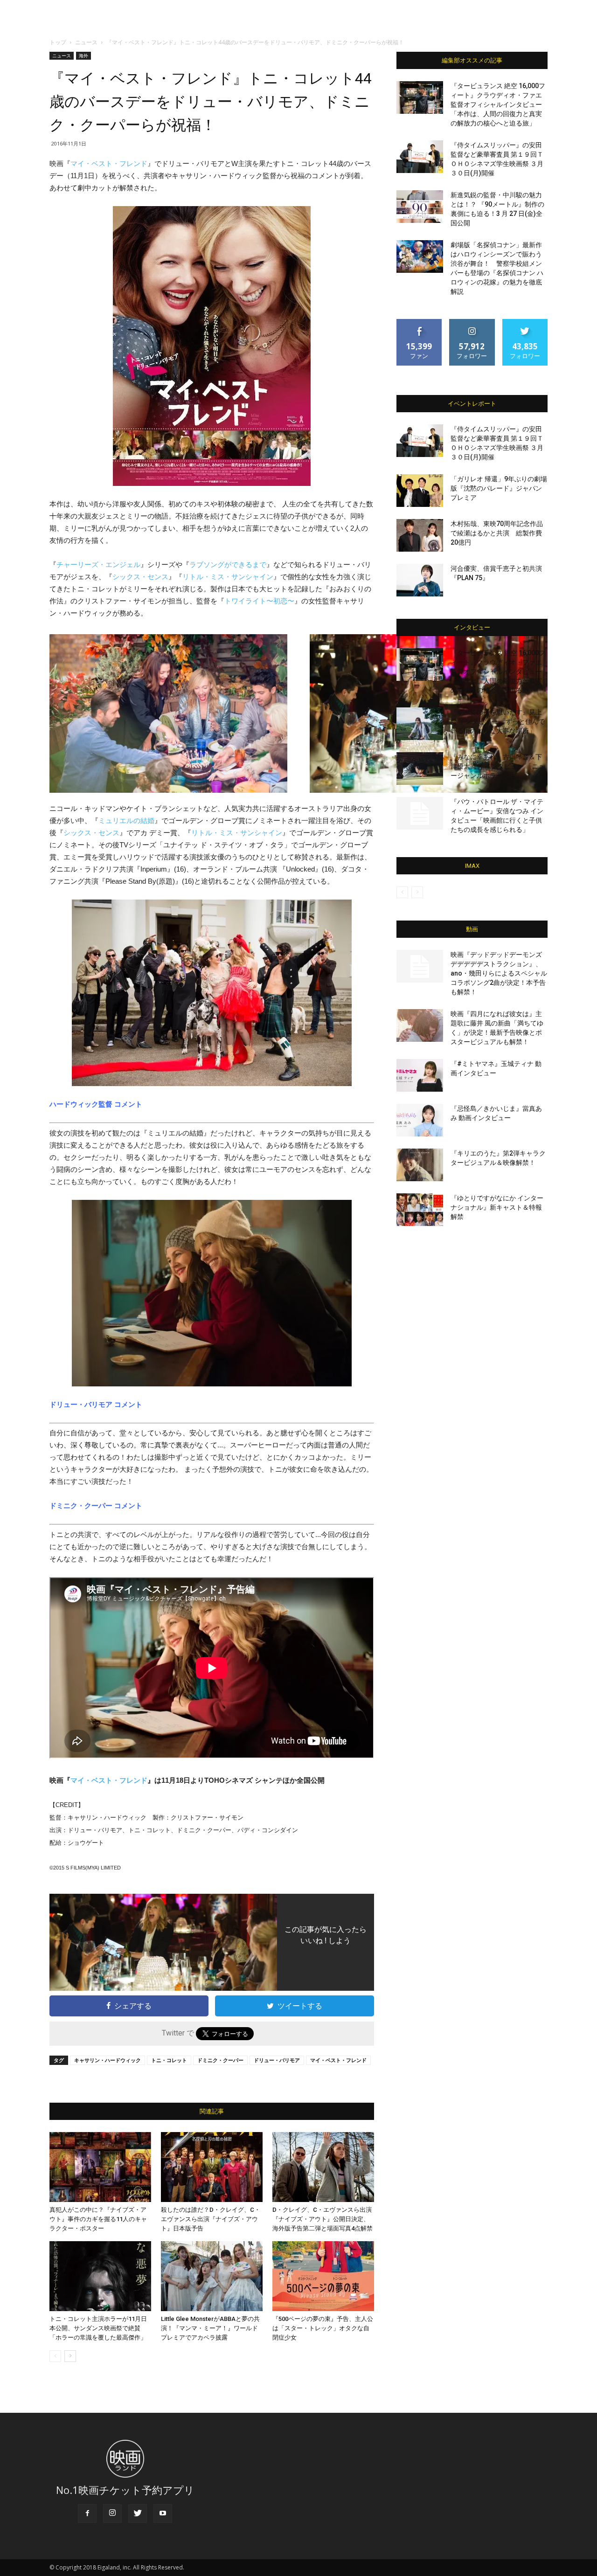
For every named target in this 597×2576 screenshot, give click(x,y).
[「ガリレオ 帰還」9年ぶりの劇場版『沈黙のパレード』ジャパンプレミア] (420, 491)
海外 (83, 55)
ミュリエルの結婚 (126, 821)
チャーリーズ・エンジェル (98, 564)
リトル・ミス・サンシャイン (228, 577)
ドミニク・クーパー (220, 2060)
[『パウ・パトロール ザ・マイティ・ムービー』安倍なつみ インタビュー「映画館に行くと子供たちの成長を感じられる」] (420, 813)
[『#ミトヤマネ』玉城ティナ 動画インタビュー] (420, 1075)
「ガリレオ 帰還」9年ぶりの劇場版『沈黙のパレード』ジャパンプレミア (499, 488)
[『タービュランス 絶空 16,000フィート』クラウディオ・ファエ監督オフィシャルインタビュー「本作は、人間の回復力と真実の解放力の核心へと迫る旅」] (420, 97)
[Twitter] (138, 2514)
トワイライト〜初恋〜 (259, 601)
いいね (420, 322)
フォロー (472, 322)
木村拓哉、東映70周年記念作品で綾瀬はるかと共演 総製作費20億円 (497, 533)
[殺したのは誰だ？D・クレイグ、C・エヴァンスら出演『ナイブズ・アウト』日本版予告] (212, 2167)
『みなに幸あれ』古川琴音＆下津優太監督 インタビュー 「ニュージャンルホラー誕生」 (498, 766)
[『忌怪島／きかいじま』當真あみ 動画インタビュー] (420, 1120)
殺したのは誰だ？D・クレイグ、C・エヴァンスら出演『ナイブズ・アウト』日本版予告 (211, 2219)
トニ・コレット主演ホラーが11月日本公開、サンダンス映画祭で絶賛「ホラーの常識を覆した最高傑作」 (98, 2328)
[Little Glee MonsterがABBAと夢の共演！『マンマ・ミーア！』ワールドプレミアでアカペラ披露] (212, 2276)
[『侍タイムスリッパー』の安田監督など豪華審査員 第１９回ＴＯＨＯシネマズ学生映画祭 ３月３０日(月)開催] (420, 157)
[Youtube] (163, 2514)
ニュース (86, 42)
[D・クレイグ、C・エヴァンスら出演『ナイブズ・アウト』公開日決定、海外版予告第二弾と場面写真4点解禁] (323, 2167)
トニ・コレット (169, 2060)
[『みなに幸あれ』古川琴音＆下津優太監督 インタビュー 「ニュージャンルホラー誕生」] (420, 769)
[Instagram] (112, 2514)
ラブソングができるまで (228, 564)
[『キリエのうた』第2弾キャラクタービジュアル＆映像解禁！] (420, 1165)
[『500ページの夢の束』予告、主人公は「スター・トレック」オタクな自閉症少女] (323, 2276)
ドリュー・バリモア (277, 2060)
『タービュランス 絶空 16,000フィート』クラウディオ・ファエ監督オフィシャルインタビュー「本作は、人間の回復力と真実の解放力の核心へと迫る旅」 (498, 104)
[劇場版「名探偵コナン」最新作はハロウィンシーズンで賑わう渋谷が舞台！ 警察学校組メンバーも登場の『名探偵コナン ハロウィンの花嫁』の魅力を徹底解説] (420, 256)
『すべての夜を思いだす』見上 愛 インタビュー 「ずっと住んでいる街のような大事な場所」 (498, 721)
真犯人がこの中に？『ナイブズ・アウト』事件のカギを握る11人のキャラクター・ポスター (98, 2219)
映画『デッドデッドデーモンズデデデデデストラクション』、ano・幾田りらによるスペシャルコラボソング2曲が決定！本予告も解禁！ (499, 973)
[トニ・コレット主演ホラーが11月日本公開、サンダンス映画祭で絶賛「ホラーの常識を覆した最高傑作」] (100, 2276)
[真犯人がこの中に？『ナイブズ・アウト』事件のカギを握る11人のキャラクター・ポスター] (100, 2167)
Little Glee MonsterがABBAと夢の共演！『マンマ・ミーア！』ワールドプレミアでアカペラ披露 (210, 2328)
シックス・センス (140, 577)
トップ (58, 42)
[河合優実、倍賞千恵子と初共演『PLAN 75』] (420, 580)
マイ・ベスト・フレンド (109, 163)
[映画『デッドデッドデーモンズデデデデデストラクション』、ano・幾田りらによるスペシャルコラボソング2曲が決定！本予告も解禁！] (420, 966)
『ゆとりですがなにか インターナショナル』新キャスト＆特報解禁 (497, 1207)
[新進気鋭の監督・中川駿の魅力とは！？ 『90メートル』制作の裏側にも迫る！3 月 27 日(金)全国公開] (420, 207)
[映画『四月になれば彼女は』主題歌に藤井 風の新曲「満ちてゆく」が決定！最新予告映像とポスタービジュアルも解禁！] (420, 1025)
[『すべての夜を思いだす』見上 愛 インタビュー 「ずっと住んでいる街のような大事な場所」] (420, 724)
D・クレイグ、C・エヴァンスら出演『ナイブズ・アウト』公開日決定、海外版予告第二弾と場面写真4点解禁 (323, 2219)
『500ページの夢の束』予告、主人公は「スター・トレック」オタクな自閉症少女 (323, 2328)
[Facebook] (87, 2514)
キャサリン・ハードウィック (108, 2060)
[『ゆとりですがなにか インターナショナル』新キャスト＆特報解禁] (420, 1210)
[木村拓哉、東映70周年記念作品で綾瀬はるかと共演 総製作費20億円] (420, 535)
